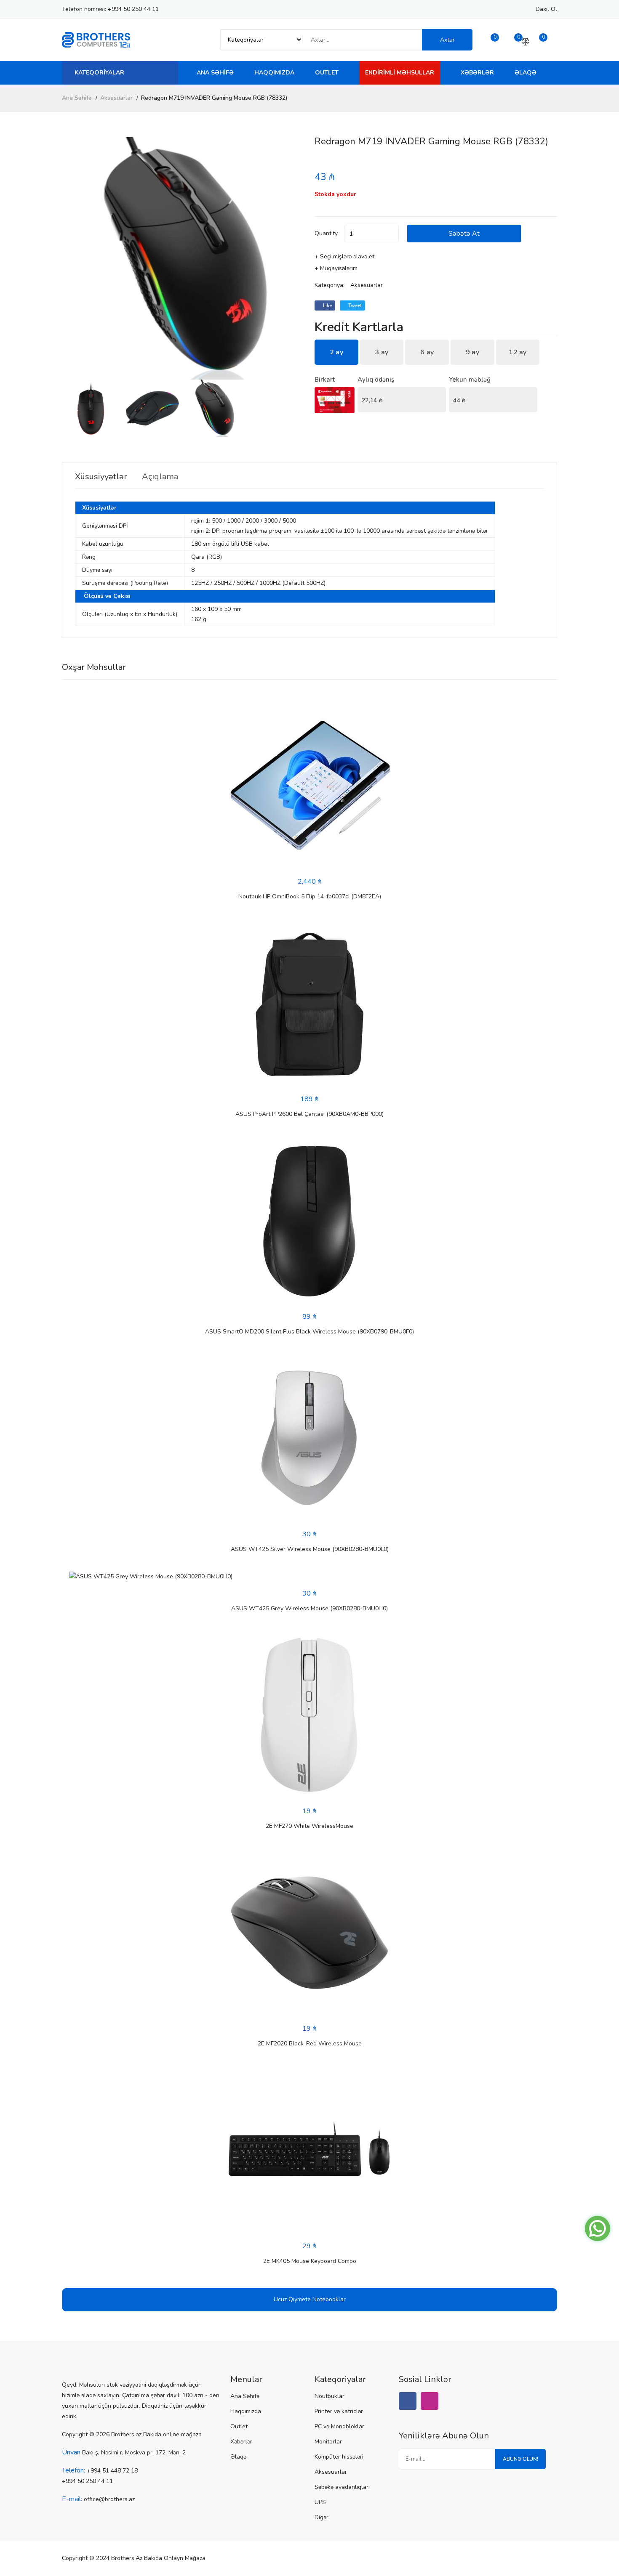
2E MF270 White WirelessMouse (309, 1826)
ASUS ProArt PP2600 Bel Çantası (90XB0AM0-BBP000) (309, 1114)
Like (327, 305)
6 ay (427, 352)
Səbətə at (464, 234)
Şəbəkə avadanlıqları (342, 2487)
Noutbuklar (330, 2396)
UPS (320, 2502)
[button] (295, 258)
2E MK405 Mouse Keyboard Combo (310, 2261)
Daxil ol (546, 9)
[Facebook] (408, 2401)
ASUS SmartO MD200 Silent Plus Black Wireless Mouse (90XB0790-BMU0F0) (309, 1332)
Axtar (447, 40)
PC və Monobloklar (339, 2426)
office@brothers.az (109, 2499)
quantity (326, 233)
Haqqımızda (274, 73)
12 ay (518, 352)
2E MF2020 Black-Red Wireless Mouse (310, 2044)
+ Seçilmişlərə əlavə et (344, 256)
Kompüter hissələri (339, 2457)
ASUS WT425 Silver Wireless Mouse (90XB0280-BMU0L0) (310, 1549)
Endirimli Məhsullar (400, 73)
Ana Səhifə (215, 73)
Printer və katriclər (339, 2411)
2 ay (336, 352)
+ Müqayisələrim (336, 268)
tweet (354, 305)
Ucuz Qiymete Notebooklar (310, 2299)
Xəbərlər (477, 73)
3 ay (382, 352)
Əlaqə (526, 73)
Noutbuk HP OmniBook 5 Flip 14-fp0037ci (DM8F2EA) (310, 896)
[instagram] (430, 2401)
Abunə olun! (520, 2459)
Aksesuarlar (116, 98)
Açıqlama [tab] (160, 477)
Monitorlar (328, 2442)
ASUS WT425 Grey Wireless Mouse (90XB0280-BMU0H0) (309, 1608)
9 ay (472, 352)
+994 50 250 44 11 (133, 9)
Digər (322, 2517)
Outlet (327, 73)
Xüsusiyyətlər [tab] (101, 477)
